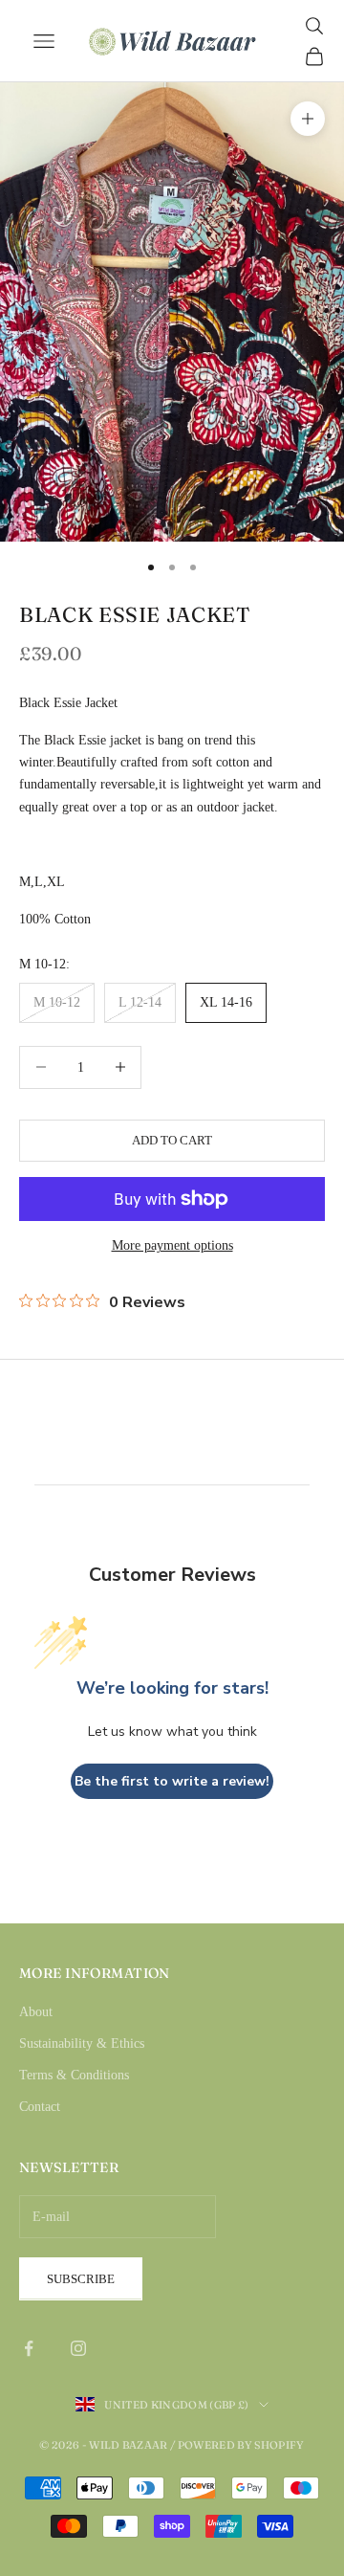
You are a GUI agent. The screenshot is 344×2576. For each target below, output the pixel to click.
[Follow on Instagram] (78, 2348)
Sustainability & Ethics (82, 2043)
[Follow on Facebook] (29, 2348)
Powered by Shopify (241, 2445)
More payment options (172, 1245)
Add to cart (172, 1140)
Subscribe (81, 2279)
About (36, 2012)
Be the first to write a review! (172, 1781)
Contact (40, 2107)
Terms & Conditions (74, 2075)
